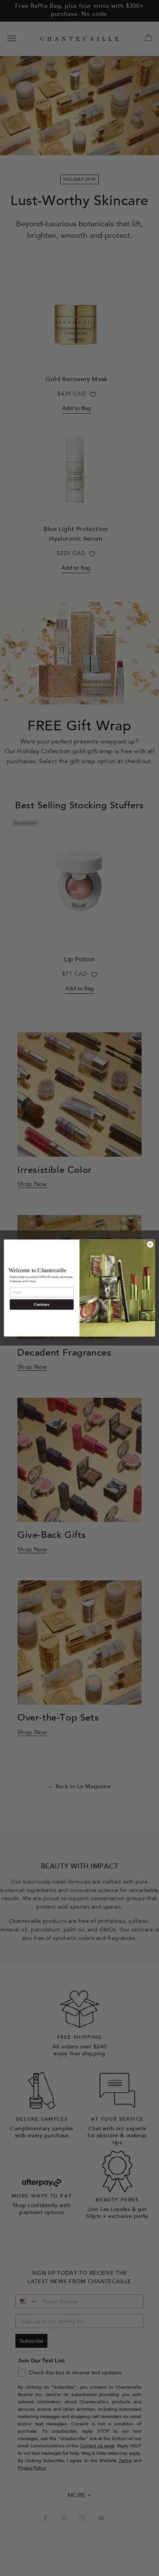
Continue (41, 1305)
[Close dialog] (150, 1244)
